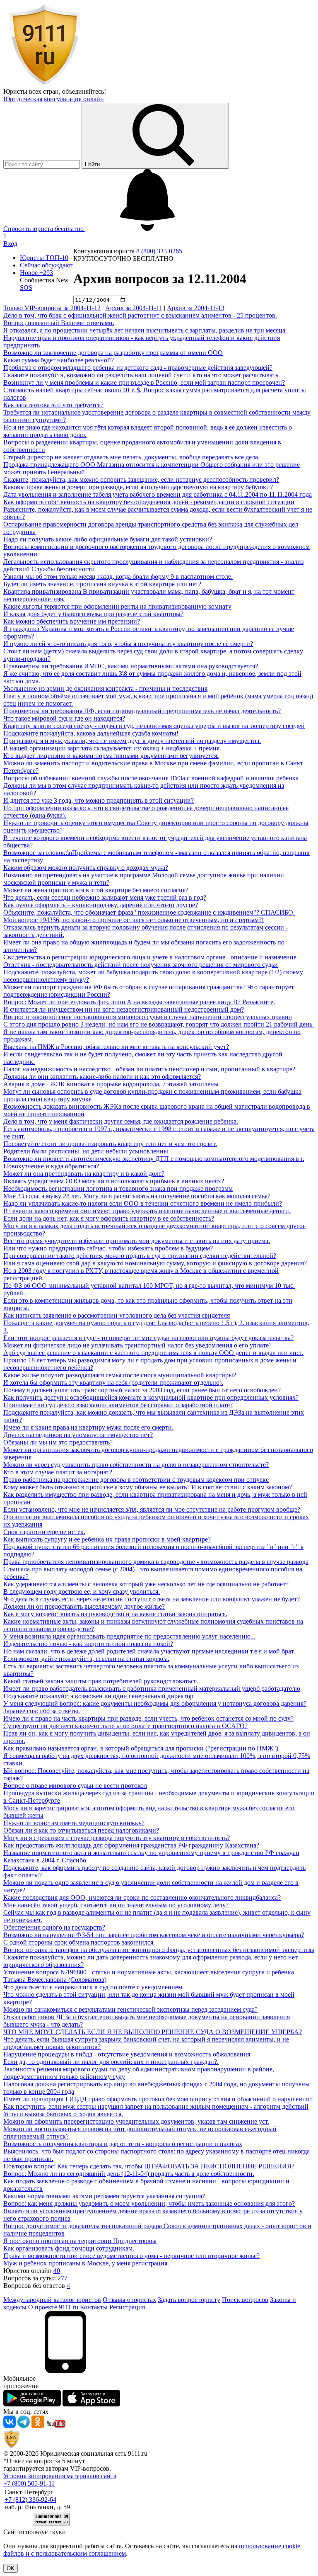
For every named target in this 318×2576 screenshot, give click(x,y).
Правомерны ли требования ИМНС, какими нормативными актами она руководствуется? (131, 666)
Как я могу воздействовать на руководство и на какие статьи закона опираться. (115, 1614)
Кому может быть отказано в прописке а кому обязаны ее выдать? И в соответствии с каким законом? (148, 1487)
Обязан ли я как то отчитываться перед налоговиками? (81, 1830)
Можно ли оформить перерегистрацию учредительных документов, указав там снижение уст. (136, 2121)
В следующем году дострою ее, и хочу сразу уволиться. (82, 1591)
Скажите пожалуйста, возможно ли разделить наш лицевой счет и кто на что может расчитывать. (142, 375)
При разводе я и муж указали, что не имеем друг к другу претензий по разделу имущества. (132, 741)
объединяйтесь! (84, 91)
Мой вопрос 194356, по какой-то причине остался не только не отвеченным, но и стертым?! (134, 920)
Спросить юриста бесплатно (44, 229)
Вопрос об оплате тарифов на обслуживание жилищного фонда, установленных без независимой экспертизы (159, 1950)
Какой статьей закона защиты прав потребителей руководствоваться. (101, 1681)
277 (63, 2278)
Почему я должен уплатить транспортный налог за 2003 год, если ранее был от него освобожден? (142, 1390)
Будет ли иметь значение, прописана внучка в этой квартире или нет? (102, 584)
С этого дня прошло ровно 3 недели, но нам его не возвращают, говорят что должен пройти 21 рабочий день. (159, 1024)
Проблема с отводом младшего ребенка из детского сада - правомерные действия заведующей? (138, 368)
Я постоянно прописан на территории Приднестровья (80, 2241)
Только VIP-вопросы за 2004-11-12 (52, 308)
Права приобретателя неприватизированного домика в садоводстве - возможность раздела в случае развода (156, 1562)
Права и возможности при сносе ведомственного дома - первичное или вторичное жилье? (131, 2256)
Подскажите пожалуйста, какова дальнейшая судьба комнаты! (91, 733)
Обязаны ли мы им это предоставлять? (58, 1442)
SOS (26, 288)
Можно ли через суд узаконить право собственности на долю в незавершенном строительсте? (136, 1465)
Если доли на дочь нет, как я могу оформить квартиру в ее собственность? (109, 1218)
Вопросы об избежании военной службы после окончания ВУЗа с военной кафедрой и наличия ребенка (151, 778)
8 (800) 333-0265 (159, 251)
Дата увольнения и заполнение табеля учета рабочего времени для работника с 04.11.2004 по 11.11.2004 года (158, 494)
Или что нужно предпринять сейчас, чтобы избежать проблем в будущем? (108, 1248)
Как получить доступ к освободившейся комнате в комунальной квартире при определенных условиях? (151, 1397)
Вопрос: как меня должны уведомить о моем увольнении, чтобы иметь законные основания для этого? (149, 2203)
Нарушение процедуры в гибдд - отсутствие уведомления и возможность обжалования (127, 2054)
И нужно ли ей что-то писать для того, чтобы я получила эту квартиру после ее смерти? (128, 644)
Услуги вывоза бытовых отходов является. (63, 2114)
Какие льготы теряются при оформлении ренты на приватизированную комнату (117, 606)
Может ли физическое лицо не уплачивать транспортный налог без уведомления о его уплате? (137, 1345)
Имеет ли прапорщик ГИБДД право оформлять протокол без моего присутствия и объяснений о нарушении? (158, 2099)
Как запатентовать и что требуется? (53, 405)
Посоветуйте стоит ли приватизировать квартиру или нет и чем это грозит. (110, 1144)
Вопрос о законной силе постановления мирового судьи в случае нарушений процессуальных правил (148, 1017)
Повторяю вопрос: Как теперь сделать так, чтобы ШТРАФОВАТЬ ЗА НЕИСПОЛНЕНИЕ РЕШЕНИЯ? (149, 2166)
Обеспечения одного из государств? (54, 1927)
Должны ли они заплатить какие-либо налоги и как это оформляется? (102, 1077)
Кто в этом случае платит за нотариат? (58, 1472)
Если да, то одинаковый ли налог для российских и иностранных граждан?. (111, 2062)
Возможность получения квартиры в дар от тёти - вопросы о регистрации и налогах (123, 2144)
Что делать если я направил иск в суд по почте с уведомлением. (94, 1987)
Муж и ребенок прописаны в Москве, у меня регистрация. (86, 2263)
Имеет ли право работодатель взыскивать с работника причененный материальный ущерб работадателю (152, 1689)
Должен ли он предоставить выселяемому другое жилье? (84, 1606)
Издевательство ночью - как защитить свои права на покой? (88, 1644)
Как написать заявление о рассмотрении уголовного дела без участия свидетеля (117, 1315)
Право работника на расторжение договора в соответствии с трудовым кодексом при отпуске (136, 1480)
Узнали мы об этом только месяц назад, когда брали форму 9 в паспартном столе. (118, 577)
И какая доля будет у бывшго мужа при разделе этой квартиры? (93, 614)
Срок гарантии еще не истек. (44, 1532)
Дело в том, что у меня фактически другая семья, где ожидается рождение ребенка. (121, 1121)
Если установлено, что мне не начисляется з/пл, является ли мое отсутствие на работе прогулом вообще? (152, 1509)
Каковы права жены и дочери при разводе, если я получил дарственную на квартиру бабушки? (138, 487)
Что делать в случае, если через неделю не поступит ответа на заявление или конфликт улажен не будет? (152, 1599)
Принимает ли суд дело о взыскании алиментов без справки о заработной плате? (118, 1405)
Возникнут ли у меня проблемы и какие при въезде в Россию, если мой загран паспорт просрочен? (144, 382)
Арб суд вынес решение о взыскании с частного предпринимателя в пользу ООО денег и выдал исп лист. (153, 1353)
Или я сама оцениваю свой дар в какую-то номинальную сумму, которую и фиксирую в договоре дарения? (155, 1263)
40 (57, 2271)
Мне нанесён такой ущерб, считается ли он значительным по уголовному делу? (116, 1905)
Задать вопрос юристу (189, 2300)
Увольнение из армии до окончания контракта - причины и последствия (105, 688)
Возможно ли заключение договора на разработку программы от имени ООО (113, 353)
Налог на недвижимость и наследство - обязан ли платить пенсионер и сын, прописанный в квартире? (149, 1069)
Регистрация (127, 2307)
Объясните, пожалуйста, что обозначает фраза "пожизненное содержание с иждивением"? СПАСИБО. (149, 912)
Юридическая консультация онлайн (54, 99)
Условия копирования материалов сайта (60, 2476)
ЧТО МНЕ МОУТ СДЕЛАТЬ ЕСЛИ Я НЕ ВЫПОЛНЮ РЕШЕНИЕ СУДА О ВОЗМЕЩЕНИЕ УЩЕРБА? (153, 2032)
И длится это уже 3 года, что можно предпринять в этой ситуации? (99, 800)
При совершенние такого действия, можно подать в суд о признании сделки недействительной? (140, 1256)
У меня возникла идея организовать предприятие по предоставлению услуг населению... (129, 1636)
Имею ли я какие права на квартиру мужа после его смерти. (88, 1427)
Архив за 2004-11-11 (134, 308)
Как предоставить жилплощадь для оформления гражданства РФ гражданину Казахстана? (131, 1845)
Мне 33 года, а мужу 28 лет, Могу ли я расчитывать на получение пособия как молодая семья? (137, 1196)
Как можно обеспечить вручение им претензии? (72, 621)
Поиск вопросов (245, 2300)
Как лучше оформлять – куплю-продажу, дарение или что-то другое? (101, 905)
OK (11, 2568)
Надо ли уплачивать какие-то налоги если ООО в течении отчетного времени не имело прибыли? (143, 1203)
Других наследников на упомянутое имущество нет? (78, 1435)
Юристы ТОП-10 (44, 258)
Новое (36, 273)
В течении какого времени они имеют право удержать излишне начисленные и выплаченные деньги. (147, 1211)
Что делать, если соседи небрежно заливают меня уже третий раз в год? (105, 897)
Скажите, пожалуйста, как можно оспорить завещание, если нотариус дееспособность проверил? (141, 480)
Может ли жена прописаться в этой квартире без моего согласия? (96, 890)
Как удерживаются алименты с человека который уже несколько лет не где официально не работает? (146, 1584)
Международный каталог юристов (52, 2300)
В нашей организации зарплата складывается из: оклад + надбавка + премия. (112, 748)
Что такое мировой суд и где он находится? (64, 718)
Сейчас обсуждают (47, 265)
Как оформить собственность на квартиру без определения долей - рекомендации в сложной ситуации (149, 502)
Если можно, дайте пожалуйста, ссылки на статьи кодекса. (86, 1659)
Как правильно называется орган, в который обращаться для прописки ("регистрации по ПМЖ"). (142, 1748)
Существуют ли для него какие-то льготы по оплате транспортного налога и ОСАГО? (125, 1726)
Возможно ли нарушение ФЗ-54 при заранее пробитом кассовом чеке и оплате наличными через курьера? (154, 1935)
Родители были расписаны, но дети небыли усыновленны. (87, 1151)
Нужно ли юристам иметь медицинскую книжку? (74, 1823)
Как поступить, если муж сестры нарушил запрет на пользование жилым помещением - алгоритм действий (156, 2106)
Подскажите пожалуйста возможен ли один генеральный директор (98, 1696)
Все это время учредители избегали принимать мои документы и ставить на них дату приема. (137, 1241)
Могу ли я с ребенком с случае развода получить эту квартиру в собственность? (117, 1838)
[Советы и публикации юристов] (45, 84)
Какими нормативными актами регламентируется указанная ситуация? (104, 2196)
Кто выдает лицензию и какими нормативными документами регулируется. (111, 756)
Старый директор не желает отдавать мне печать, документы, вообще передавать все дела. (131, 457)
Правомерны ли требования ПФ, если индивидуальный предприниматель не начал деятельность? (142, 711)
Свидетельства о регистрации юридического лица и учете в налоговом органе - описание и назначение (150, 957)
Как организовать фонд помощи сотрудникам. (69, 2248)
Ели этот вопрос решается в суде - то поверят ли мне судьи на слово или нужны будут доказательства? (148, 1338)
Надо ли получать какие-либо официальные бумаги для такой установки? (108, 539)
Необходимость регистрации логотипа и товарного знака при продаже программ (118, 1188)
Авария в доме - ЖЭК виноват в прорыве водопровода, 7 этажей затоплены (111, 1084)
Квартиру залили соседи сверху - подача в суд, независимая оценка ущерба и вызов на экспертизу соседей (154, 726)
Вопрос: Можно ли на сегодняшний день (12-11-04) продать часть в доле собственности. (129, 2174)
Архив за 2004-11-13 (196, 308)
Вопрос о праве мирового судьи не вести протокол (75, 1786)
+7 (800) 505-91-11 (29, 2483)
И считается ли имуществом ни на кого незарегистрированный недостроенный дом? (124, 1009)
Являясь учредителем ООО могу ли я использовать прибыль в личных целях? (114, 1181)
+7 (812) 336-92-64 (30, 2500)
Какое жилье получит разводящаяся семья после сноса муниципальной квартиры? (120, 1375)
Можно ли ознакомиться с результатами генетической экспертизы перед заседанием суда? (130, 2009)
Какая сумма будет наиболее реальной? (59, 360)
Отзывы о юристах (129, 2300)
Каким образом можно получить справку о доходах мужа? (86, 868)
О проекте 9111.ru (53, 2307)
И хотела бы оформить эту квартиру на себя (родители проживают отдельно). (113, 1383)
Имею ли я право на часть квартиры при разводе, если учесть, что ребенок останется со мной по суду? (148, 1718)
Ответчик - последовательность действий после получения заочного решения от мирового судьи (141, 965)
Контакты (94, 2307)
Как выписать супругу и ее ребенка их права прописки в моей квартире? (107, 1539)
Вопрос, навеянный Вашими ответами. (59, 323)
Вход (10, 244)
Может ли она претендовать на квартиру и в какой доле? (84, 1174)
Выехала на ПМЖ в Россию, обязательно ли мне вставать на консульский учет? (116, 1047)
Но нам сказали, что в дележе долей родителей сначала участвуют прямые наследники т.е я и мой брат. (149, 1651)
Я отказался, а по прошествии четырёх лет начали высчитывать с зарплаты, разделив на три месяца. (145, 330)
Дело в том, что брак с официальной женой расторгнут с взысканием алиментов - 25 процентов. (140, 315)
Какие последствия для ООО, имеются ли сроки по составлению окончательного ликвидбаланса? (142, 1897)
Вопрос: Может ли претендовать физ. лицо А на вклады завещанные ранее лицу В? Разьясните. (139, 1002)
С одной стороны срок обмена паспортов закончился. (79, 1942)
